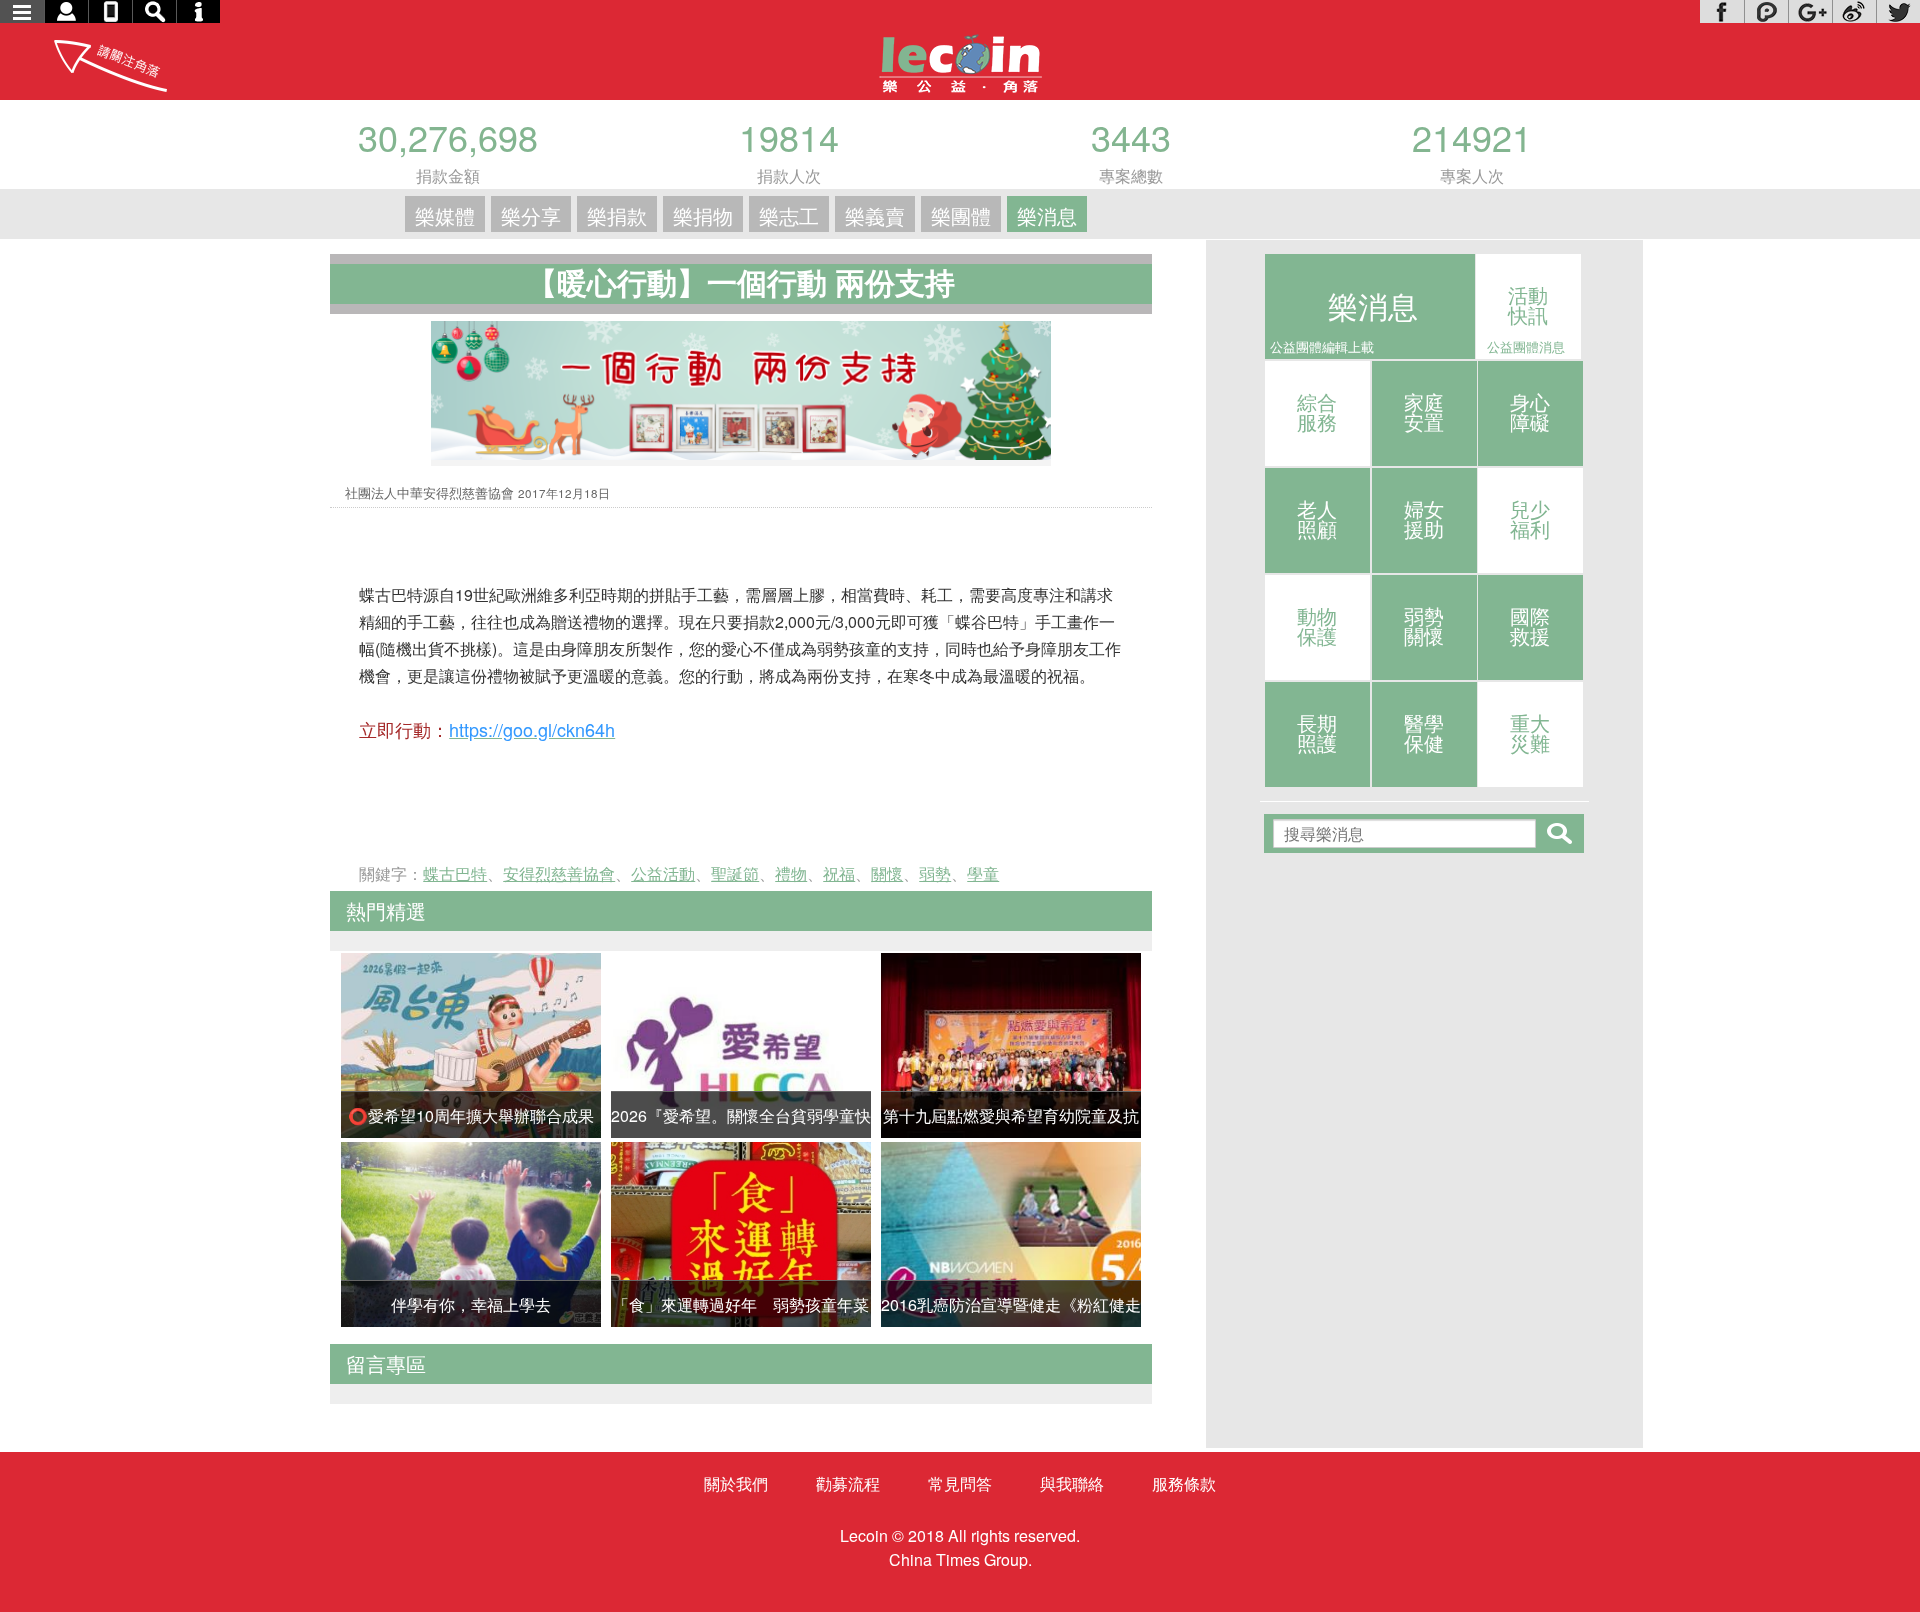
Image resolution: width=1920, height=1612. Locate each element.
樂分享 (531, 215)
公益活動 (663, 873)
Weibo (1854, 11)
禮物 (791, 873)
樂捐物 (703, 215)
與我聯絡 (1072, 1483)
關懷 (887, 873)
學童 (983, 873)
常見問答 (960, 1483)
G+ (1810, 11)
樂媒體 (445, 215)
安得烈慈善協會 (559, 873)
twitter (1898, 11)
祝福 (839, 873)
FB (1722, 11)
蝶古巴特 (455, 873)
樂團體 (961, 215)
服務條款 (1184, 1483)
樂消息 (1047, 215)
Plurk (1766, 11)
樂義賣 (875, 215)
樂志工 (789, 215)
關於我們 (736, 1483)
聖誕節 (735, 873)
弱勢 (935, 873)
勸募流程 (848, 1483)
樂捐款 (617, 215)
